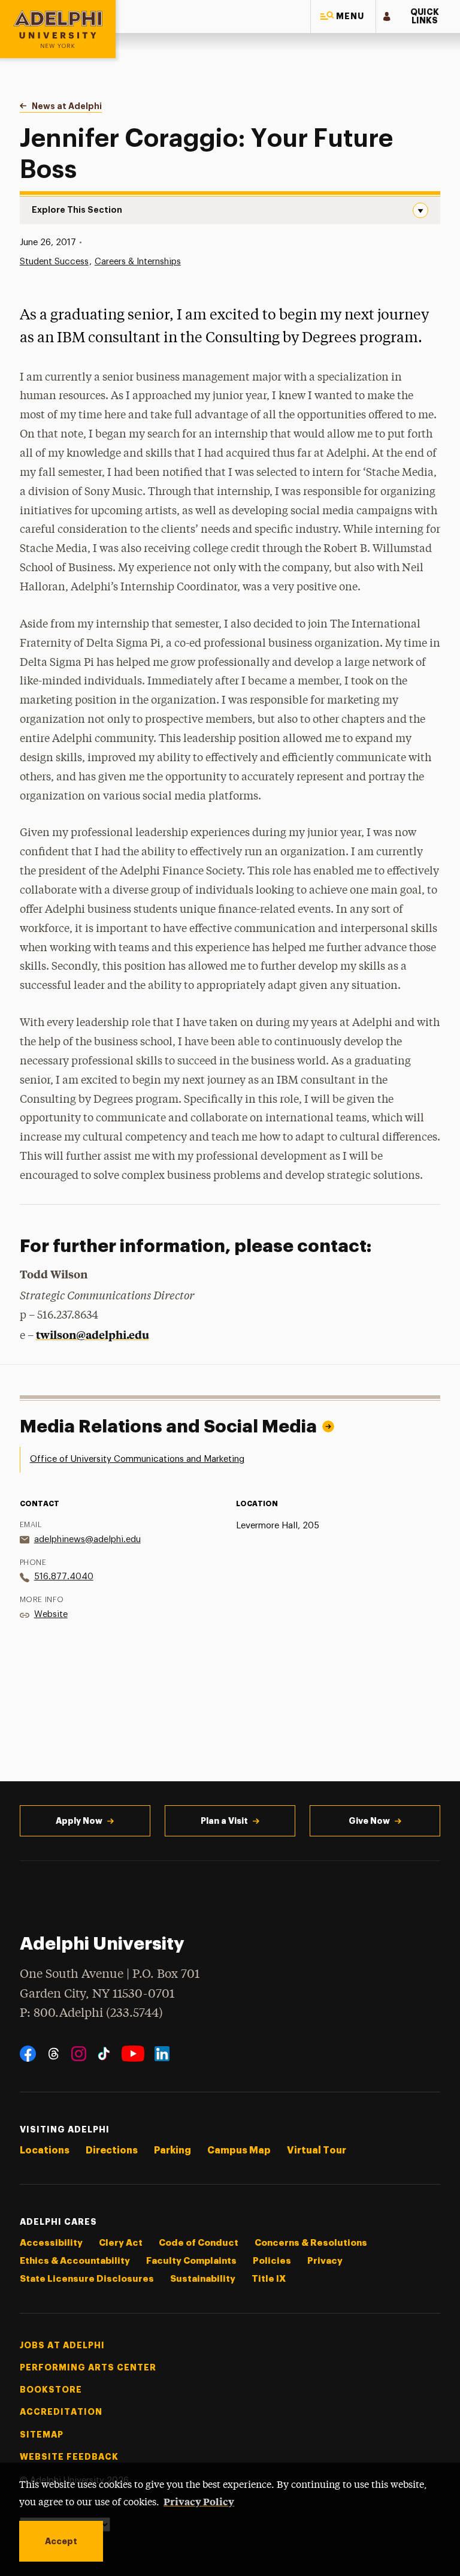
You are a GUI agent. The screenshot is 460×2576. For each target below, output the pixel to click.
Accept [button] (61, 2541)
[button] (343, 16)
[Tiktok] (104, 2054)
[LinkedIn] (162, 2054)
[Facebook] (28, 2054)
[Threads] (54, 2054)
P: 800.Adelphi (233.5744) (91, 2014)
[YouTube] (133, 2054)
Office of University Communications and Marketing (137, 1459)
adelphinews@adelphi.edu (87, 1539)
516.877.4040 (64, 1577)
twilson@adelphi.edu (93, 1334)
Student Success (54, 262)
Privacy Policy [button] (199, 2501)
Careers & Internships (138, 262)
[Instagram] (79, 2054)
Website (51, 1614)
